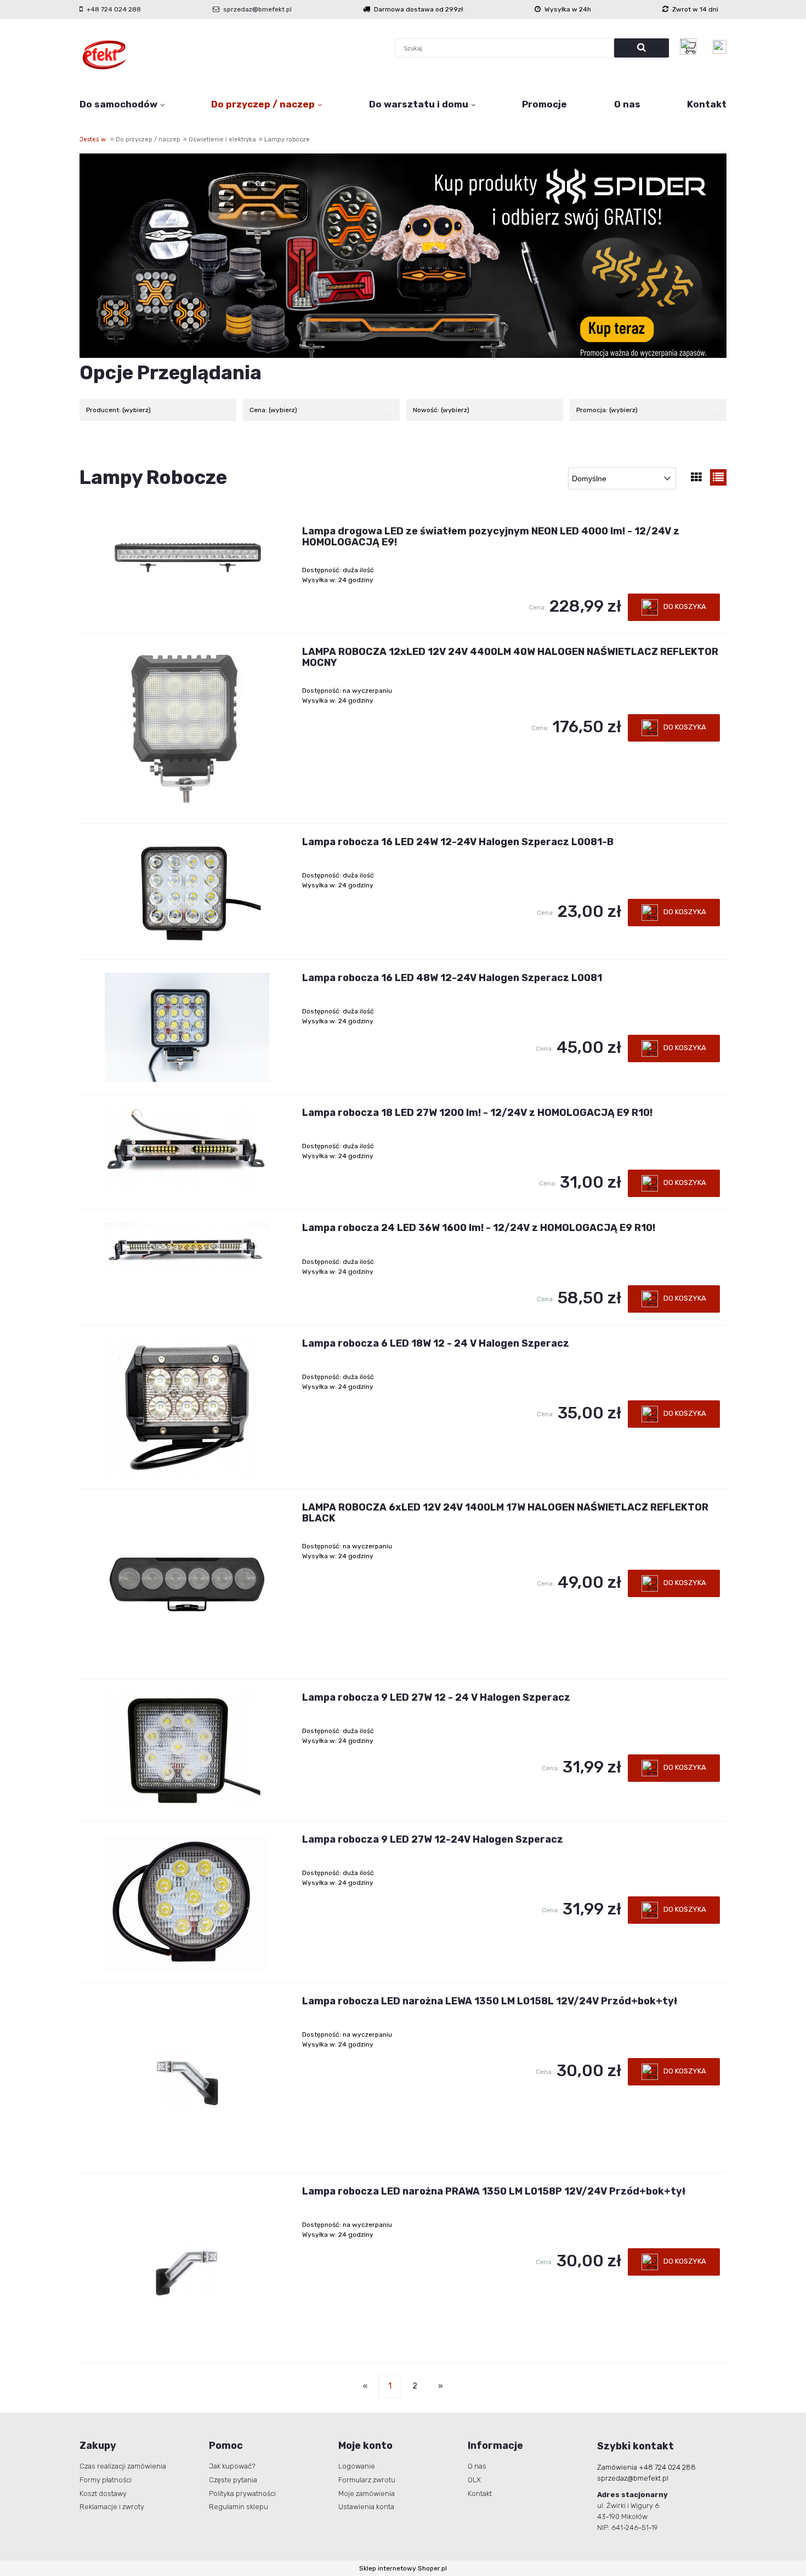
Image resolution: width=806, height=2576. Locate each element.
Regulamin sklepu (239, 2507)
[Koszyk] (691, 47)
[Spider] (403, 255)
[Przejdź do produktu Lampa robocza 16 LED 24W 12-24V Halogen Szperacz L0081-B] (187, 892)
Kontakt (480, 2494)
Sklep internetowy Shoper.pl (403, 2568)
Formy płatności (106, 2480)
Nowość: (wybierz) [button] (441, 410)
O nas (477, 2466)
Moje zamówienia (367, 2494)
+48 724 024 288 (114, 9)
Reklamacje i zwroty (112, 2507)
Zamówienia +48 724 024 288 (646, 2467)
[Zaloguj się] (720, 47)
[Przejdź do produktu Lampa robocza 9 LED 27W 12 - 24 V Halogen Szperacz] (187, 1751)
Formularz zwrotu (367, 2480)
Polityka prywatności (242, 2494)
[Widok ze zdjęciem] (696, 477)
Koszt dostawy (103, 2494)
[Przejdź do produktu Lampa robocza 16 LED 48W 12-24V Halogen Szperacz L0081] (187, 1027)
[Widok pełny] (718, 477)
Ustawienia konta (366, 2507)
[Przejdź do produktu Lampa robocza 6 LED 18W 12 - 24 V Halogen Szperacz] (187, 1407)
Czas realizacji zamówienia (123, 2466)
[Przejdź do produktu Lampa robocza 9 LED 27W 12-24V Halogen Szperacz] (187, 1902)
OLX (474, 2480)
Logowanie (357, 2466)
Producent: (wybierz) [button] (118, 410)
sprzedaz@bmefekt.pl (257, 9)
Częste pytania (233, 2480)
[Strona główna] (104, 55)
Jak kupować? (232, 2466)
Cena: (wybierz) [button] (273, 410)
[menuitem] (122, 104)
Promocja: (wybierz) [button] (607, 410)
